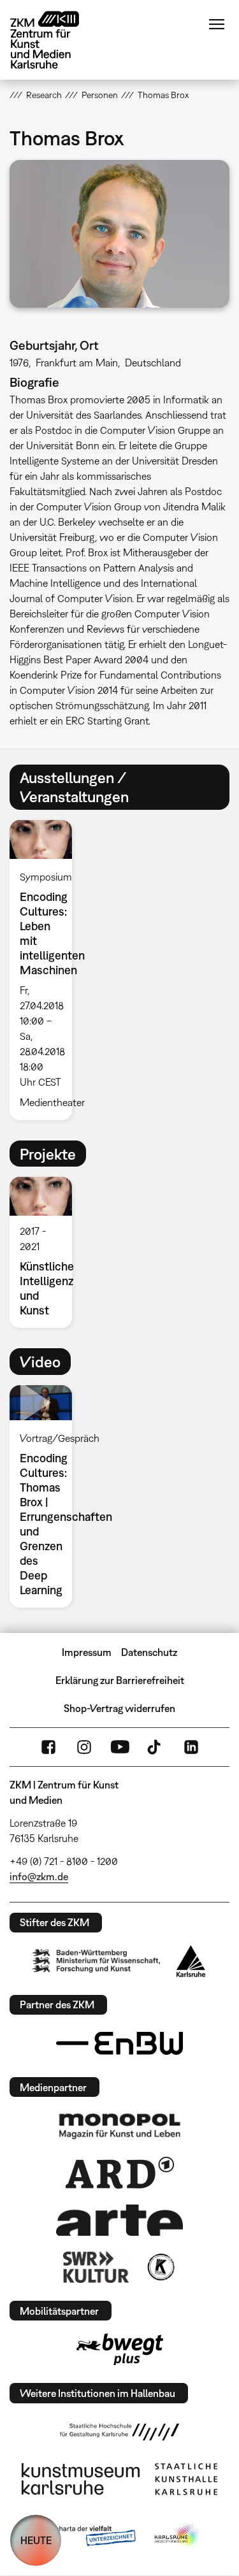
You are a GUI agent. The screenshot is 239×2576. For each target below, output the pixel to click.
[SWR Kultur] (96, 2267)
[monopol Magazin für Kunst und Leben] (120, 2126)
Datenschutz (149, 1652)
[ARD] (120, 2173)
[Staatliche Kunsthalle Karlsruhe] (186, 2479)
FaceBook (48, 1747)
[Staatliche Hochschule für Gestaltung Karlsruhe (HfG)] (120, 2432)
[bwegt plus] (120, 2349)
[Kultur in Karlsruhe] (160, 2267)
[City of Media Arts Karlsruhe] (177, 2536)
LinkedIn (191, 1747)
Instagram (84, 1747)
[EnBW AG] (120, 2043)
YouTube (120, 1747)
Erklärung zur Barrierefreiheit (120, 1680)
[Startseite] (54, 40)
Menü (217, 24)
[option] (46, 970)
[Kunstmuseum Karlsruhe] (81, 2479)
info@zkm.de (39, 1876)
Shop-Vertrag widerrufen (119, 1708)
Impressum (87, 1652)
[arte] (120, 2220)
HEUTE (36, 2540)
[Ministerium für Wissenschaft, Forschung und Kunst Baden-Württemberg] (96, 1961)
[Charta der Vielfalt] (86, 2536)
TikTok (156, 1747)
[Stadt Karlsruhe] (191, 1961)
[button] (119, 234)
